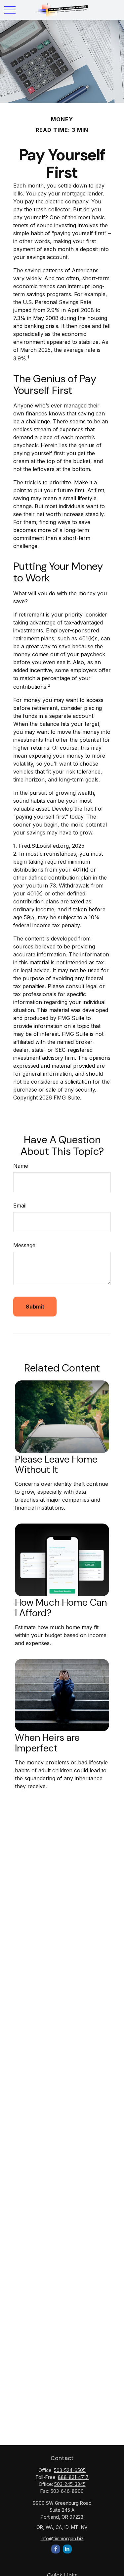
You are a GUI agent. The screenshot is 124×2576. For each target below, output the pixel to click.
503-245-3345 (70, 2484)
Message (24, 1245)
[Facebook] (56, 2549)
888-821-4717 (73, 2477)
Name (21, 1166)
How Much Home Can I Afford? (61, 1608)
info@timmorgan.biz (62, 2538)
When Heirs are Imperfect (47, 1743)
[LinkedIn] (67, 2549)
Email (20, 1206)
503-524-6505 (70, 2470)
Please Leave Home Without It (56, 1465)
